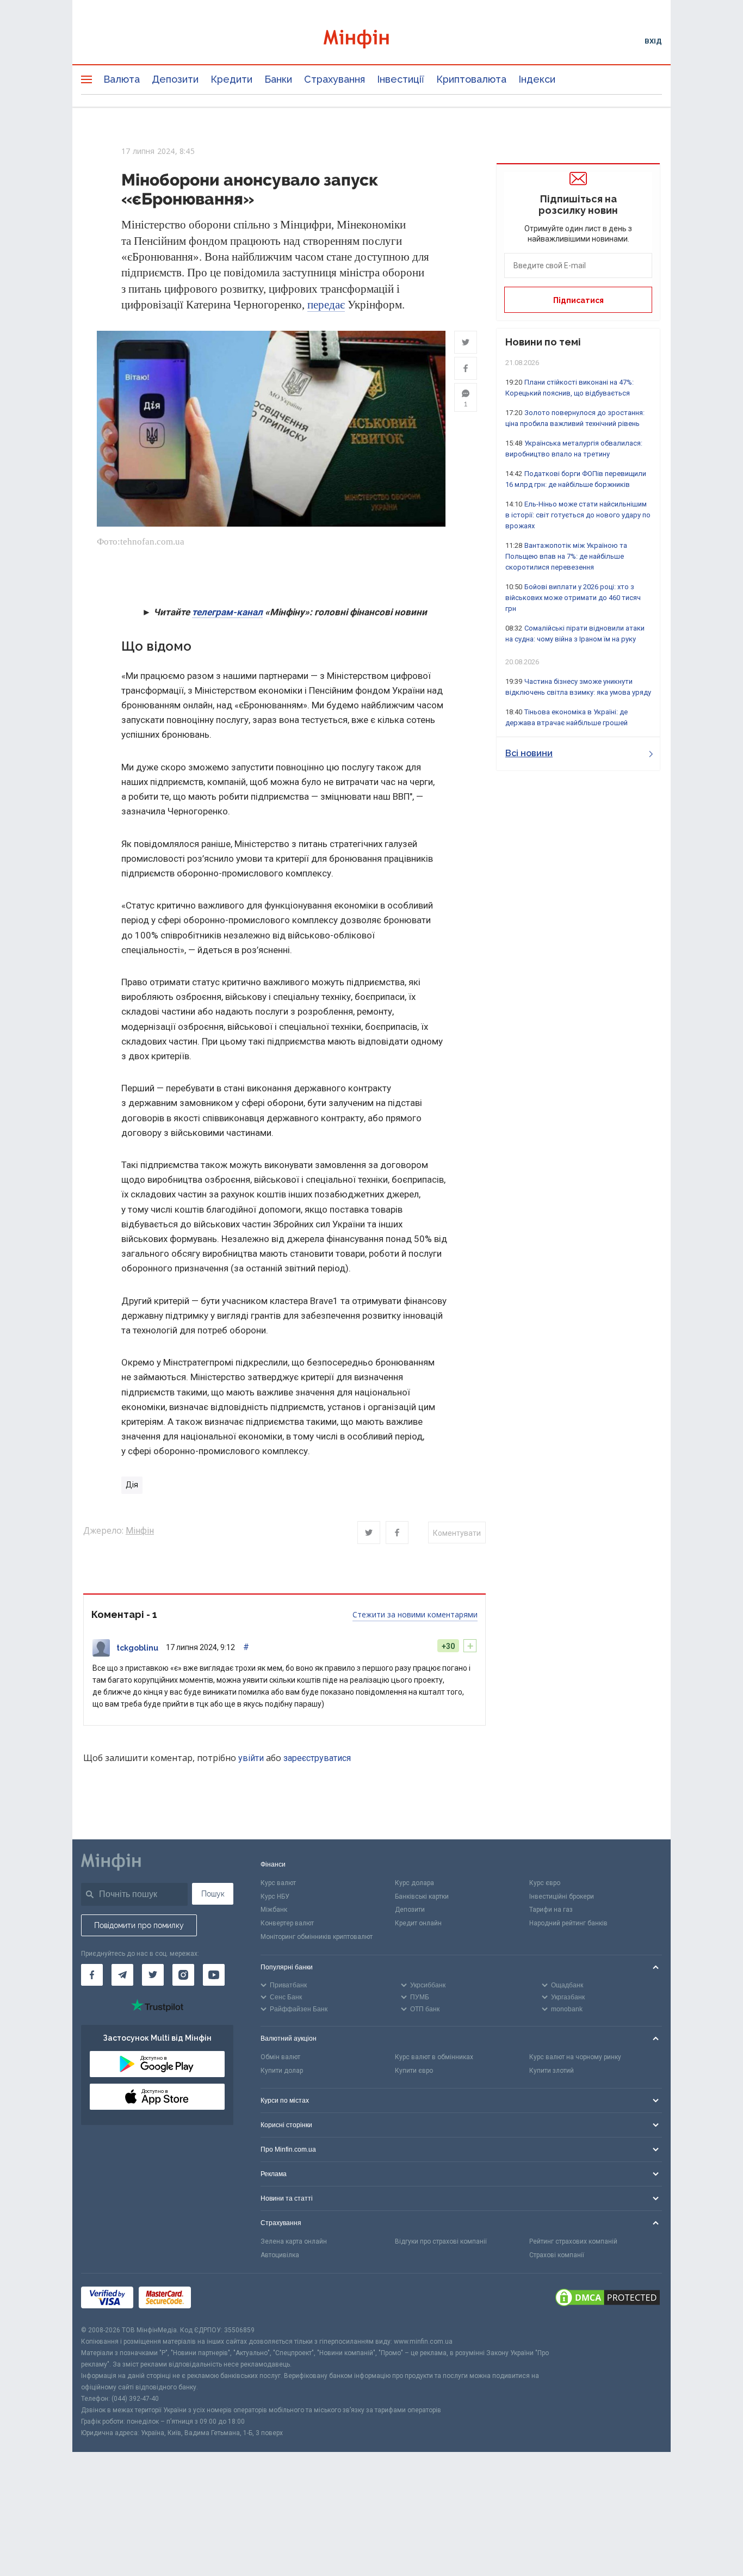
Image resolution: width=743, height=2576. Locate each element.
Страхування (335, 79)
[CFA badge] (221, 2299)
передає (326, 305)
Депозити (175, 79)
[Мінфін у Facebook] (92, 1975)
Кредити (231, 79)
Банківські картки (422, 1897)
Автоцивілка (280, 2255)
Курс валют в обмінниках (434, 2057)
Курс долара (414, 1883)
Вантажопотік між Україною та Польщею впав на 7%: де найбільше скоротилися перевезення (566, 556)
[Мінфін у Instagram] (183, 1975)
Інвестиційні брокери (562, 1897)
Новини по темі (543, 342)
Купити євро (414, 2071)
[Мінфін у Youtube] (214, 1975)
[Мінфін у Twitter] (153, 1975)
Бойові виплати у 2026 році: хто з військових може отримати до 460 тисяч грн (573, 598)
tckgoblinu (137, 1648)
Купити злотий (552, 2071)
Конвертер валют (287, 1923)
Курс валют (278, 1883)
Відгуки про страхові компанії (441, 2241)
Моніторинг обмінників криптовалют (317, 1937)
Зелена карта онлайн (294, 2241)
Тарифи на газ (551, 1910)
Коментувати (457, 1533)
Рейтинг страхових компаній (573, 2241)
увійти (251, 1758)
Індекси (537, 79)
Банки (278, 79)
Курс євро (545, 1883)
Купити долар (282, 2071)
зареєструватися (317, 1758)
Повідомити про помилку (139, 1925)
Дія (132, 1485)
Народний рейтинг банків (568, 1923)
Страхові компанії (557, 2255)
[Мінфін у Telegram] (122, 1975)
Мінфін (140, 1531)
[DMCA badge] (608, 2299)
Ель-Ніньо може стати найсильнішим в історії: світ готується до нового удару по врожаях (578, 515)
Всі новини (529, 753)
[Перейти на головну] (371, 41)
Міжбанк (274, 1910)
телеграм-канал (227, 612)
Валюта (122, 79)
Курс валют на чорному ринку (575, 2057)
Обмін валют (280, 2057)
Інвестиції (401, 79)
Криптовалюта (471, 79)
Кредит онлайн (418, 1923)
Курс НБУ (275, 1897)
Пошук (213, 1894)
